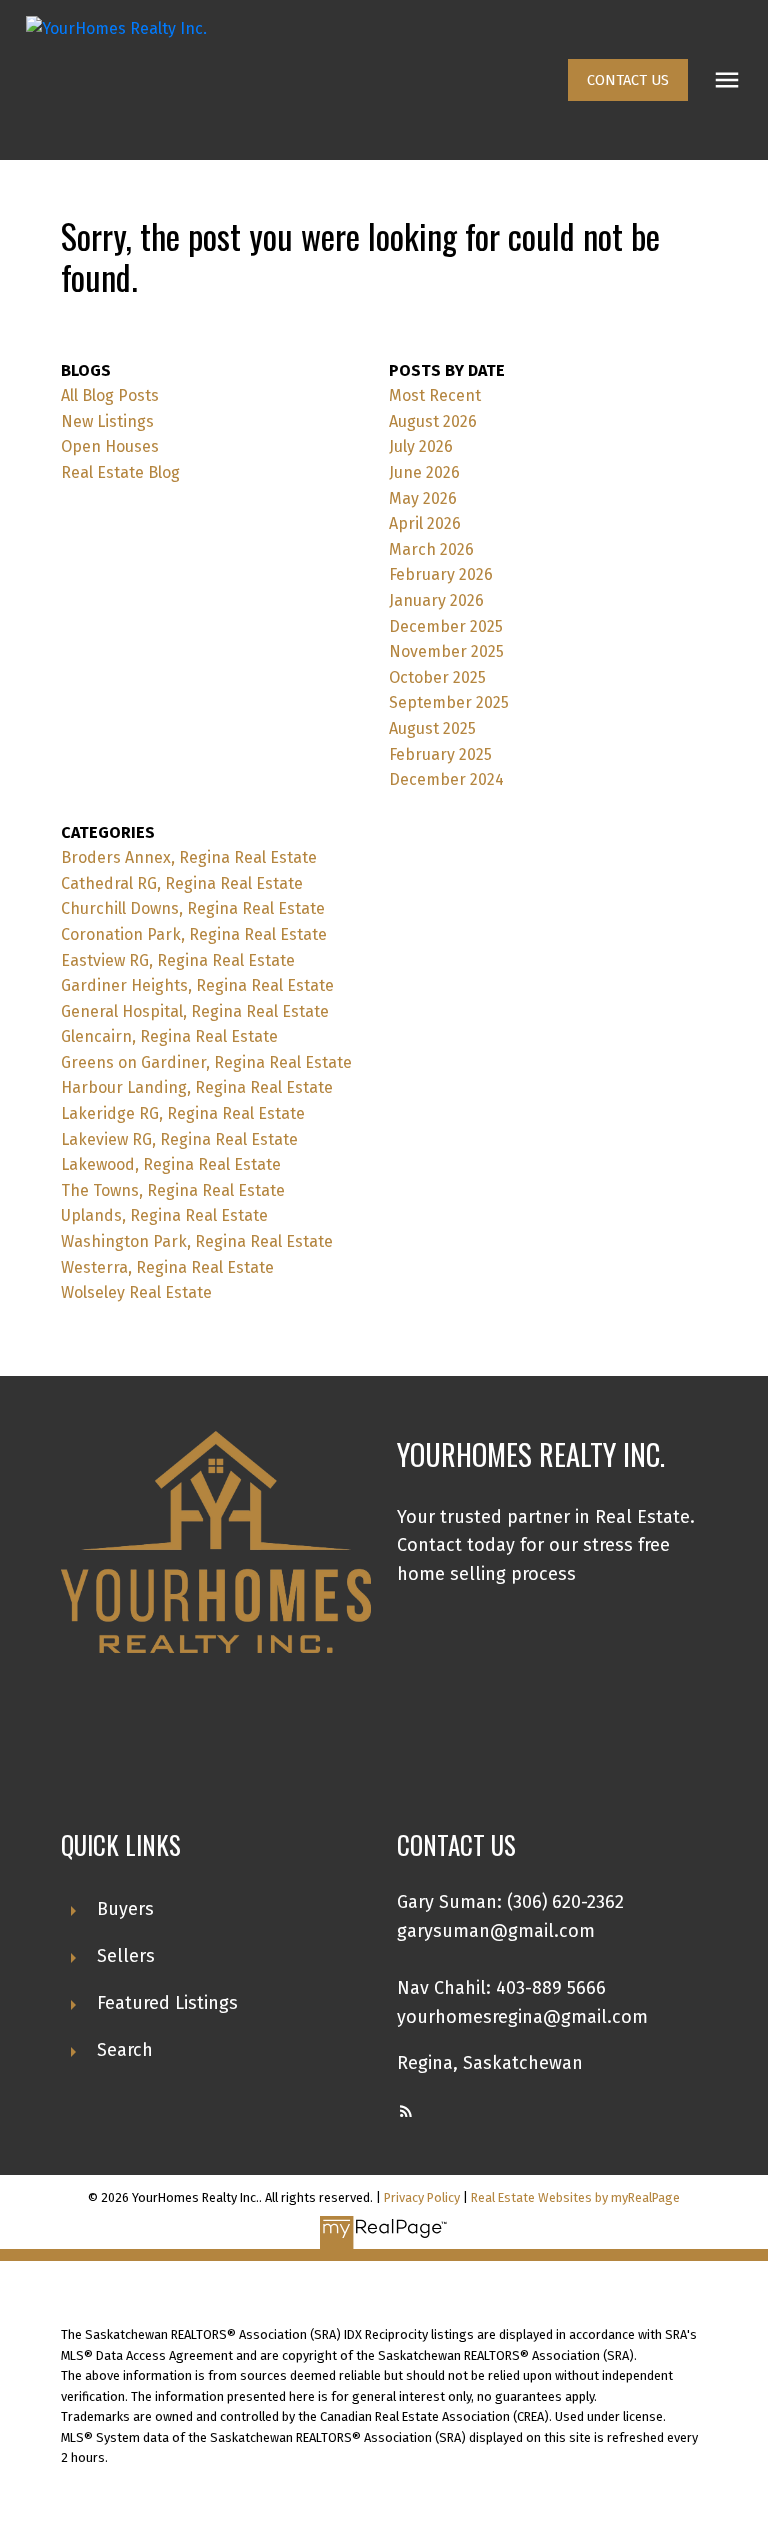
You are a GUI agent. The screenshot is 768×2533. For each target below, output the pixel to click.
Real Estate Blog (120, 472)
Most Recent (435, 395)
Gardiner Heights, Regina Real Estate (197, 985)
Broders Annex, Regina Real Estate (189, 857)
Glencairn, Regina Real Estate (169, 1036)
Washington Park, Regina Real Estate (197, 1241)
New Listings (107, 421)
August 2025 (432, 728)
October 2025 (437, 677)
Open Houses (110, 446)
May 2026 (423, 498)
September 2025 (449, 702)
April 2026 (425, 523)
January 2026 (436, 600)
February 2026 (441, 574)
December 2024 (446, 779)
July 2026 (421, 446)
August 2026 (433, 421)
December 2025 (446, 626)
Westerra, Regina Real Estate (167, 1267)
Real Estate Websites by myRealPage (575, 2197)
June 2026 (424, 472)
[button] (628, 80)
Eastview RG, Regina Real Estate (178, 960)
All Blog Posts (110, 395)
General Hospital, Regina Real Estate (195, 1011)
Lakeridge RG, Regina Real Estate (183, 1113)
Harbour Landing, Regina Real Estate (197, 1087)
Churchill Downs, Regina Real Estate (193, 908)
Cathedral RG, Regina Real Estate (182, 883)
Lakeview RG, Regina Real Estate (179, 1139)
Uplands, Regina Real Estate (164, 1215)
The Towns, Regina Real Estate (173, 1190)
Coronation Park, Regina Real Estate (194, 934)
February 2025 (440, 754)
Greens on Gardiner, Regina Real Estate (206, 1062)
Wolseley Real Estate (136, 1292)
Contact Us (628, 80)
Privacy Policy (422, 2197)
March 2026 (431, 549)
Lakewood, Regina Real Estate (171, 1164)
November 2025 (446, 651)
